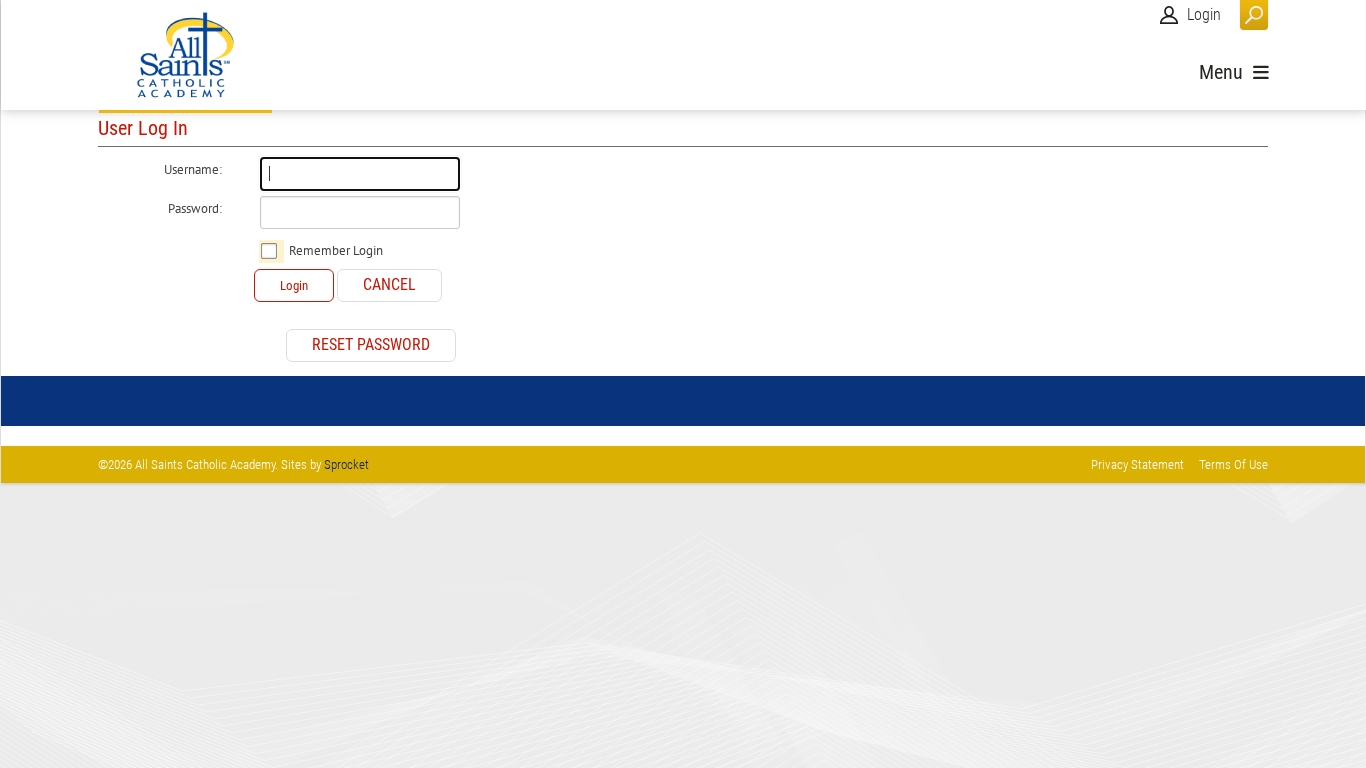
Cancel (389, 284)
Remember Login (336, 251)
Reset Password (371, 344)
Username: (193, 170)
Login (1204, 14)
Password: (195, 209)
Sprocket (346, 464)
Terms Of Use (1233, 464)
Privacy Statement (1137, 464)
